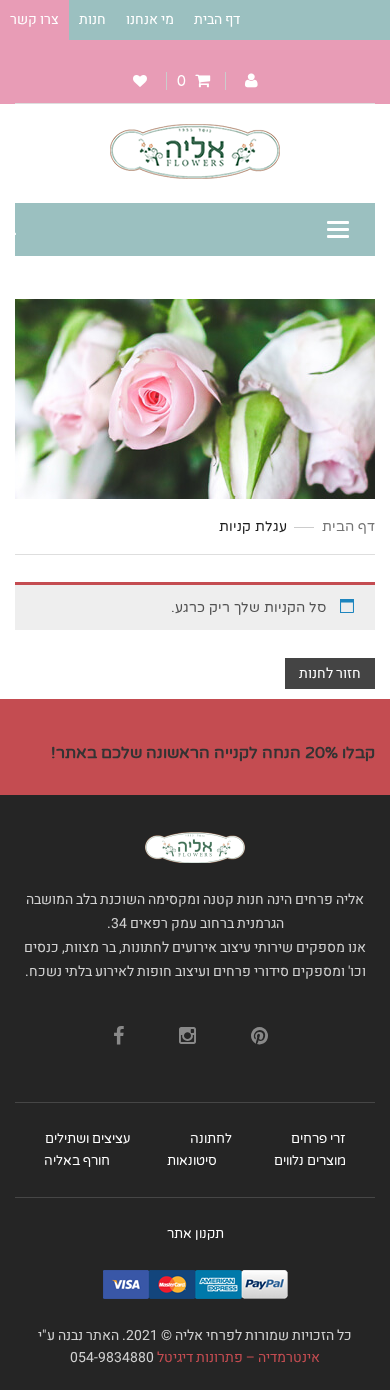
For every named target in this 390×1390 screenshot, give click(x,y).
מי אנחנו (150, 19)
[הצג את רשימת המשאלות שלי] (140, 81)
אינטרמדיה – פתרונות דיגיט (242, 1357)
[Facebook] (118, 1026)
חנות (92, 19)
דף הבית (217, 19)
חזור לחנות (330, 673)
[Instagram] (187, 1026)
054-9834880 (112, 1357)
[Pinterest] (259, 1026)
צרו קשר (34, 19)
